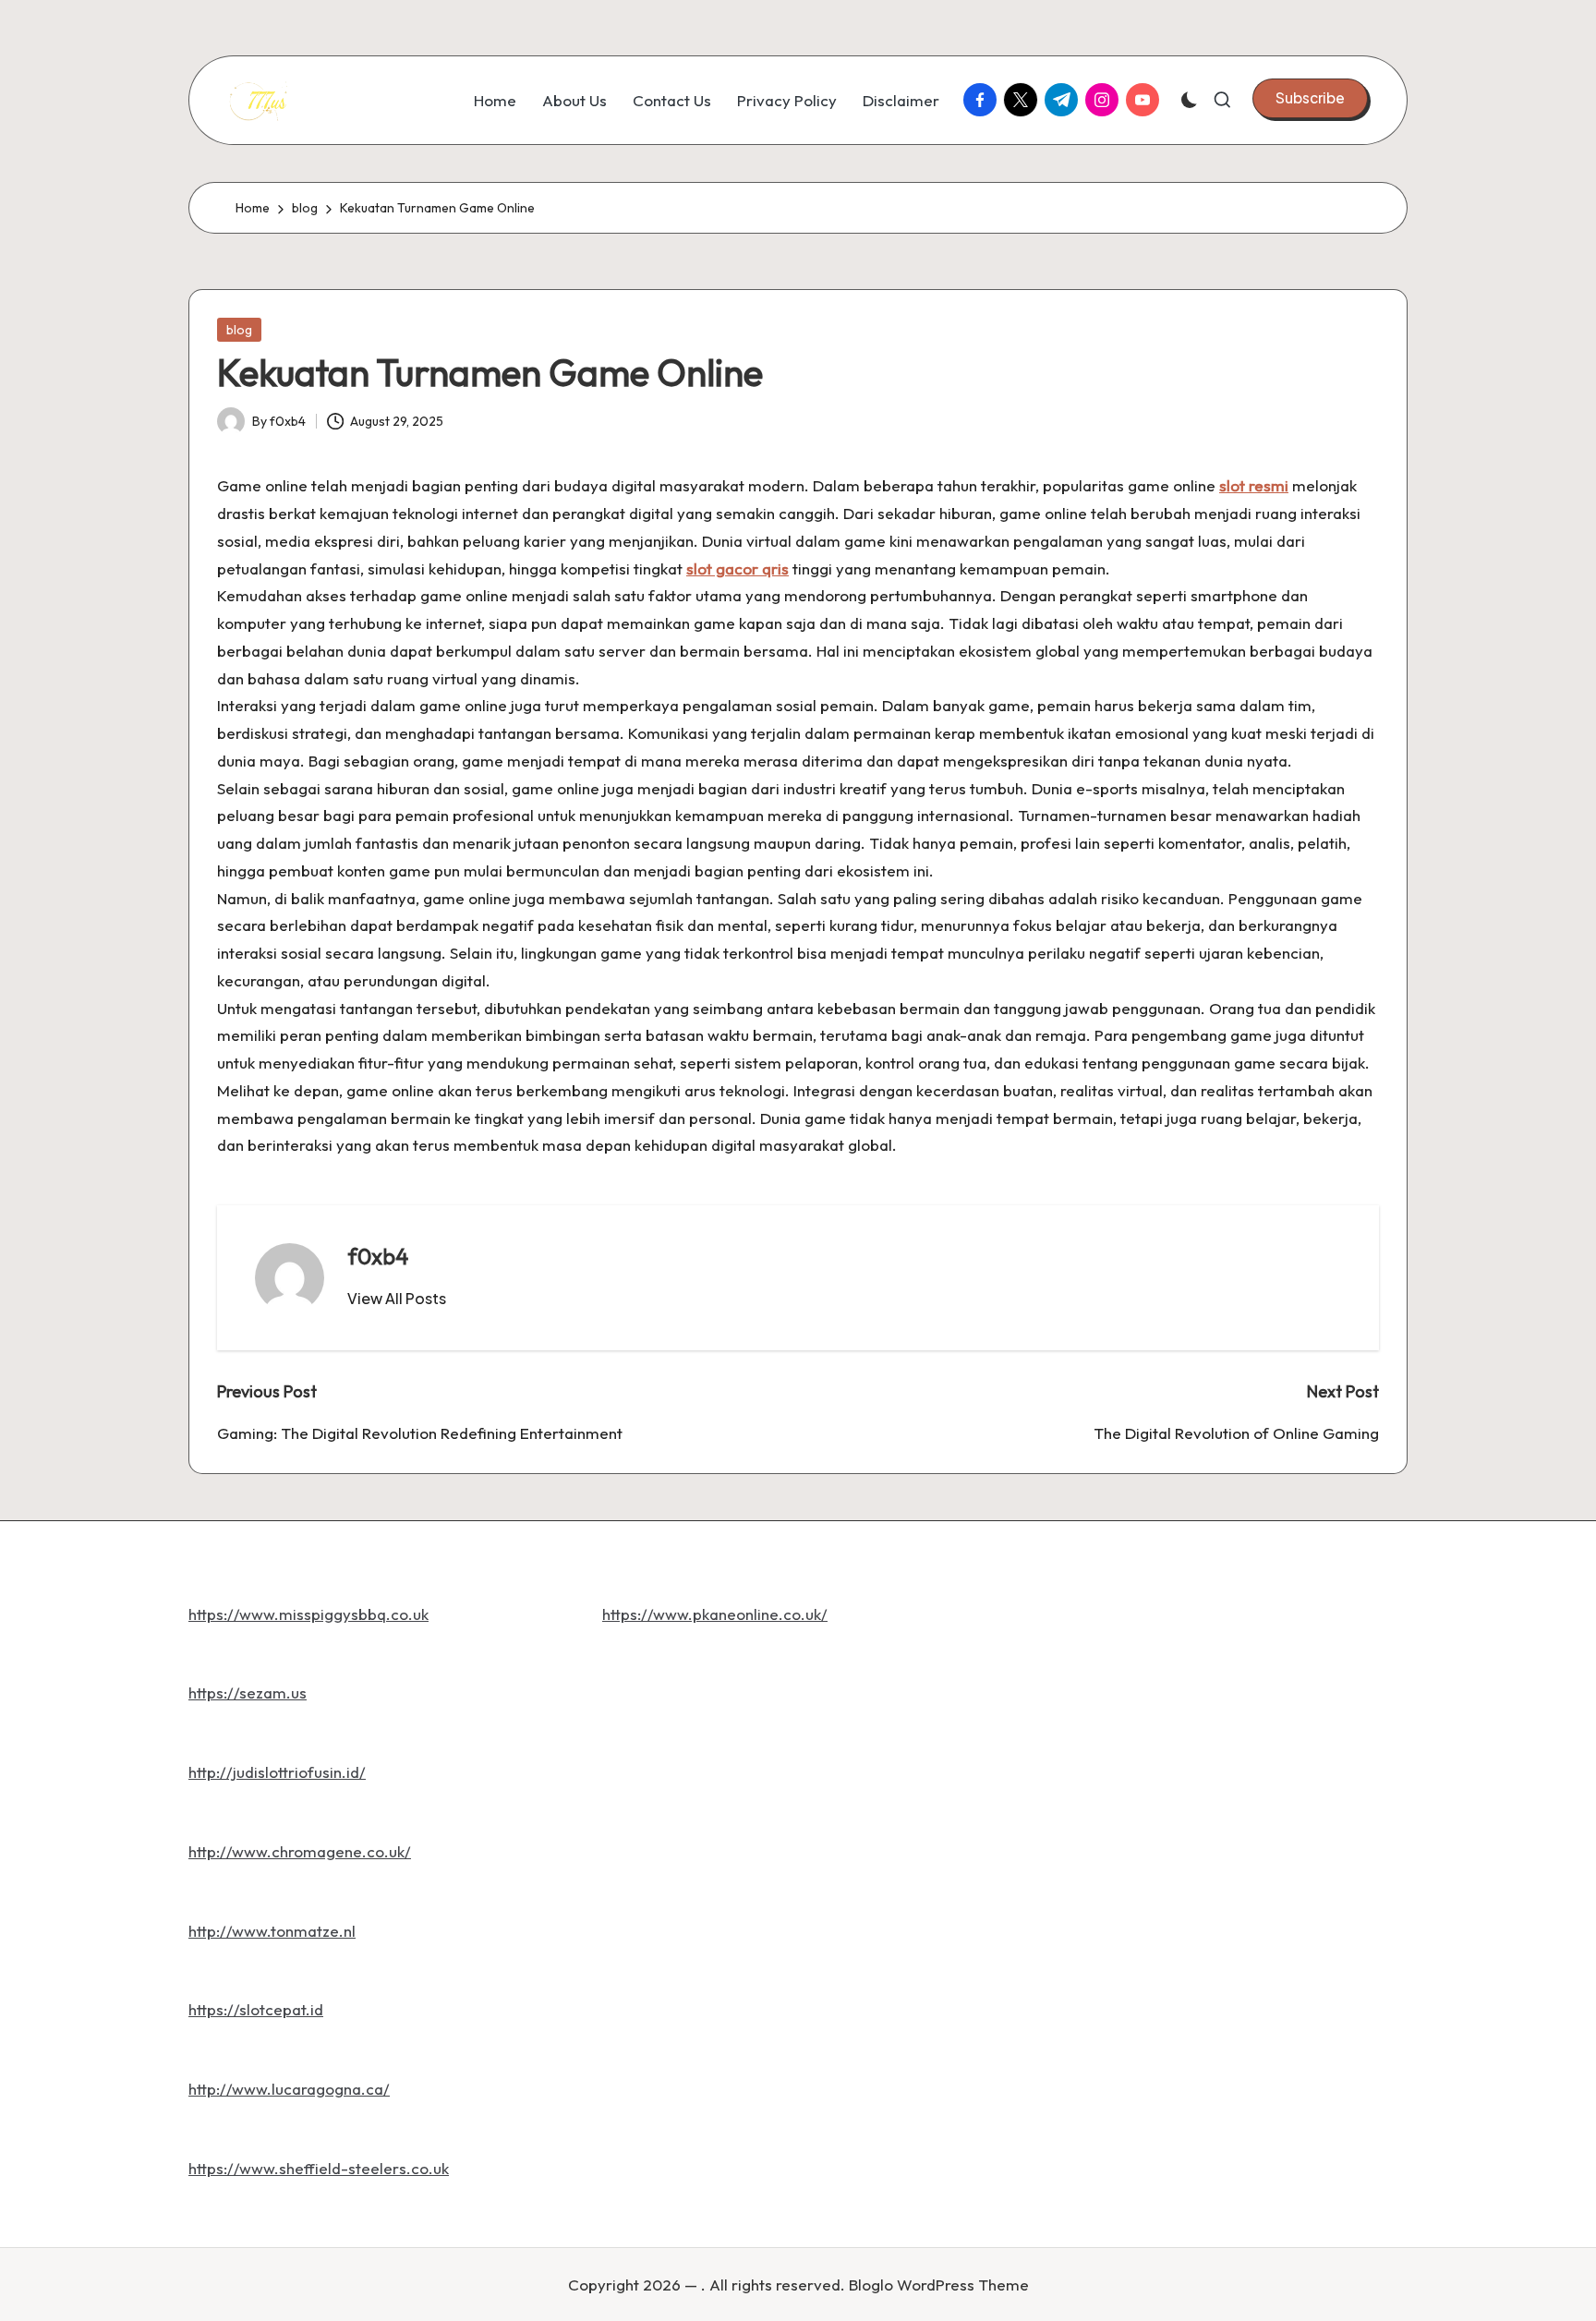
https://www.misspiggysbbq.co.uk (308, 1614)
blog (239, 330)
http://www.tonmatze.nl (272, 1931)
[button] (1310, 98)
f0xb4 (378, 1256)
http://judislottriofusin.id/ (277, 1772)
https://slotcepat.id (256, 2009)
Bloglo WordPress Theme (939, 2285)
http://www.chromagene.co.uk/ (300, 1851)
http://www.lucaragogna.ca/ (289, 2089)
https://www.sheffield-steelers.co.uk (319, 2168)
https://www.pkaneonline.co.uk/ (715, 1614)
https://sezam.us (248, 1692)
